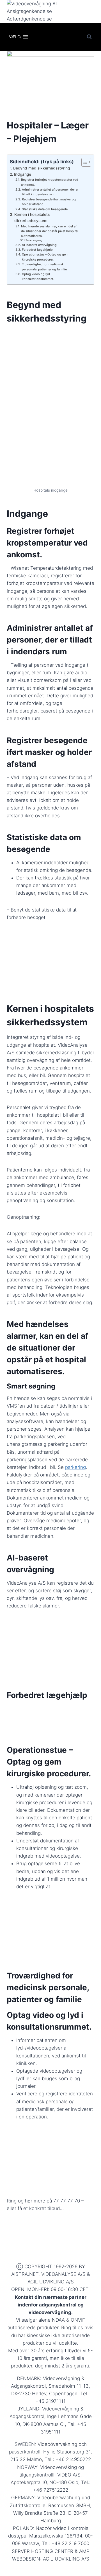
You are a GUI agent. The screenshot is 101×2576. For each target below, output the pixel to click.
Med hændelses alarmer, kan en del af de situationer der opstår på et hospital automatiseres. (50, 231)
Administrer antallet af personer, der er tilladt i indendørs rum (50, 192)
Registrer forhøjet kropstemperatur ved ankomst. (50, 182)
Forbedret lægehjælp (37, 250)
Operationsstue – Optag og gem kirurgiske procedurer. (45, 257)
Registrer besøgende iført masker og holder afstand (49, 202)
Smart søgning (34, 240)
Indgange (23, 174)
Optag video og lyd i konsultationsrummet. (38, 276)
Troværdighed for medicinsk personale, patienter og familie (44, 267)
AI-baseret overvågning (39, 245)
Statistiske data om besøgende (45, 209)
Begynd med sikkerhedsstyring (42, 168)
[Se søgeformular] (89, 37)
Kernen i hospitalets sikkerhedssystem (32, 218)
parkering (75, 1467)
